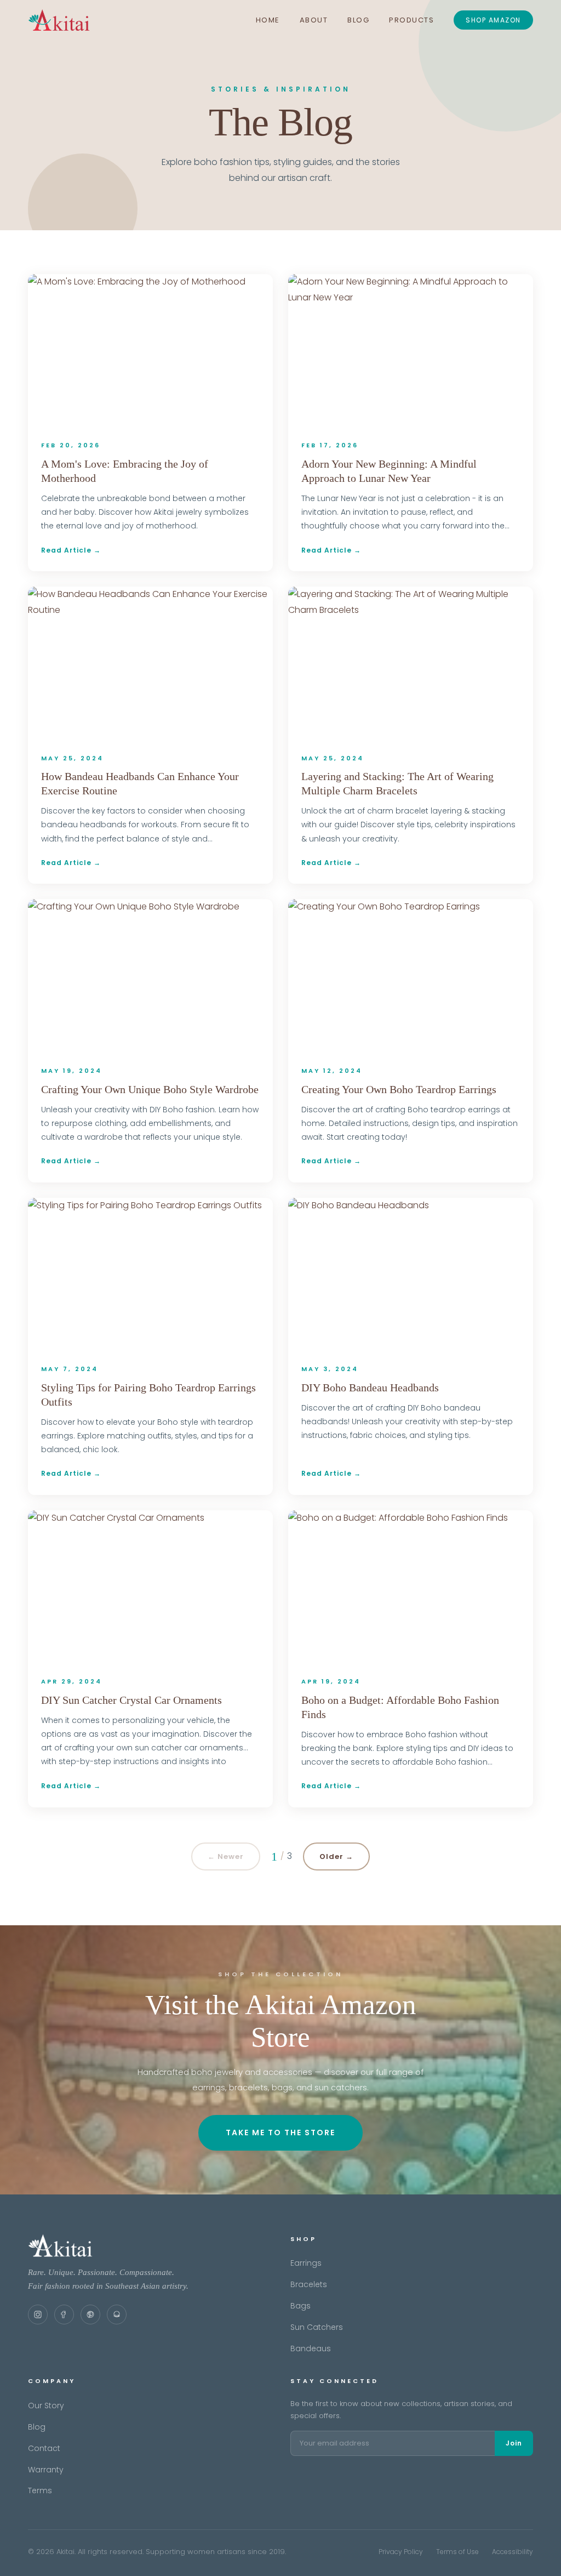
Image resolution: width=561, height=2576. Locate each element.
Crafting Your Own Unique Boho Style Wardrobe (150, 1089)
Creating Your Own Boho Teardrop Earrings (399, 1089)
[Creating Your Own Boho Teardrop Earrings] (411, 976)
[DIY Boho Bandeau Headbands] (411, 1274)
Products (411, 20)
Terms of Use (457, 2552)
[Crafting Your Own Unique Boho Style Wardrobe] (150, 976)
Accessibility (513, 2552)
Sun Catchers (317, 2327)
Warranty (46, 2470)
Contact (44, 2448)
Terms (40, 2490)
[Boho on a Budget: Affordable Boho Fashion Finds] (411, 1587)
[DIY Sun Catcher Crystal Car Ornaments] (150, 1587)
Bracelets (309, 2284)
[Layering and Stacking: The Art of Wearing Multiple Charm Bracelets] (411, 663)
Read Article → (71, 550)
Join (514, 2443)
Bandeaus (311, 2348)
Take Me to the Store (280, 2133)
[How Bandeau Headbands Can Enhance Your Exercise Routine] (150, 663)
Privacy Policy (401, 2552)
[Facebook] (64, 2315)
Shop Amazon (493, 20)
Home (268, 20)
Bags (300, 2306)
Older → (336, 1856)
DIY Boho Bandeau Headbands (370, 1387)
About (314, 20)
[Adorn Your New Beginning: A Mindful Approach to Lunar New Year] (411, 351)
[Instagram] (38, 2315)
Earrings (306, 2263)
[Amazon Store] (117, 2315)
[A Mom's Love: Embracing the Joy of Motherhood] (150, 351)
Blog (358, 20)
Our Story (46, 2406)
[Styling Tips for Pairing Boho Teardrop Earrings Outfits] (150, 1274)
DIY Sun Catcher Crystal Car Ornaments (131, 1700)
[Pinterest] (90, 2315)
